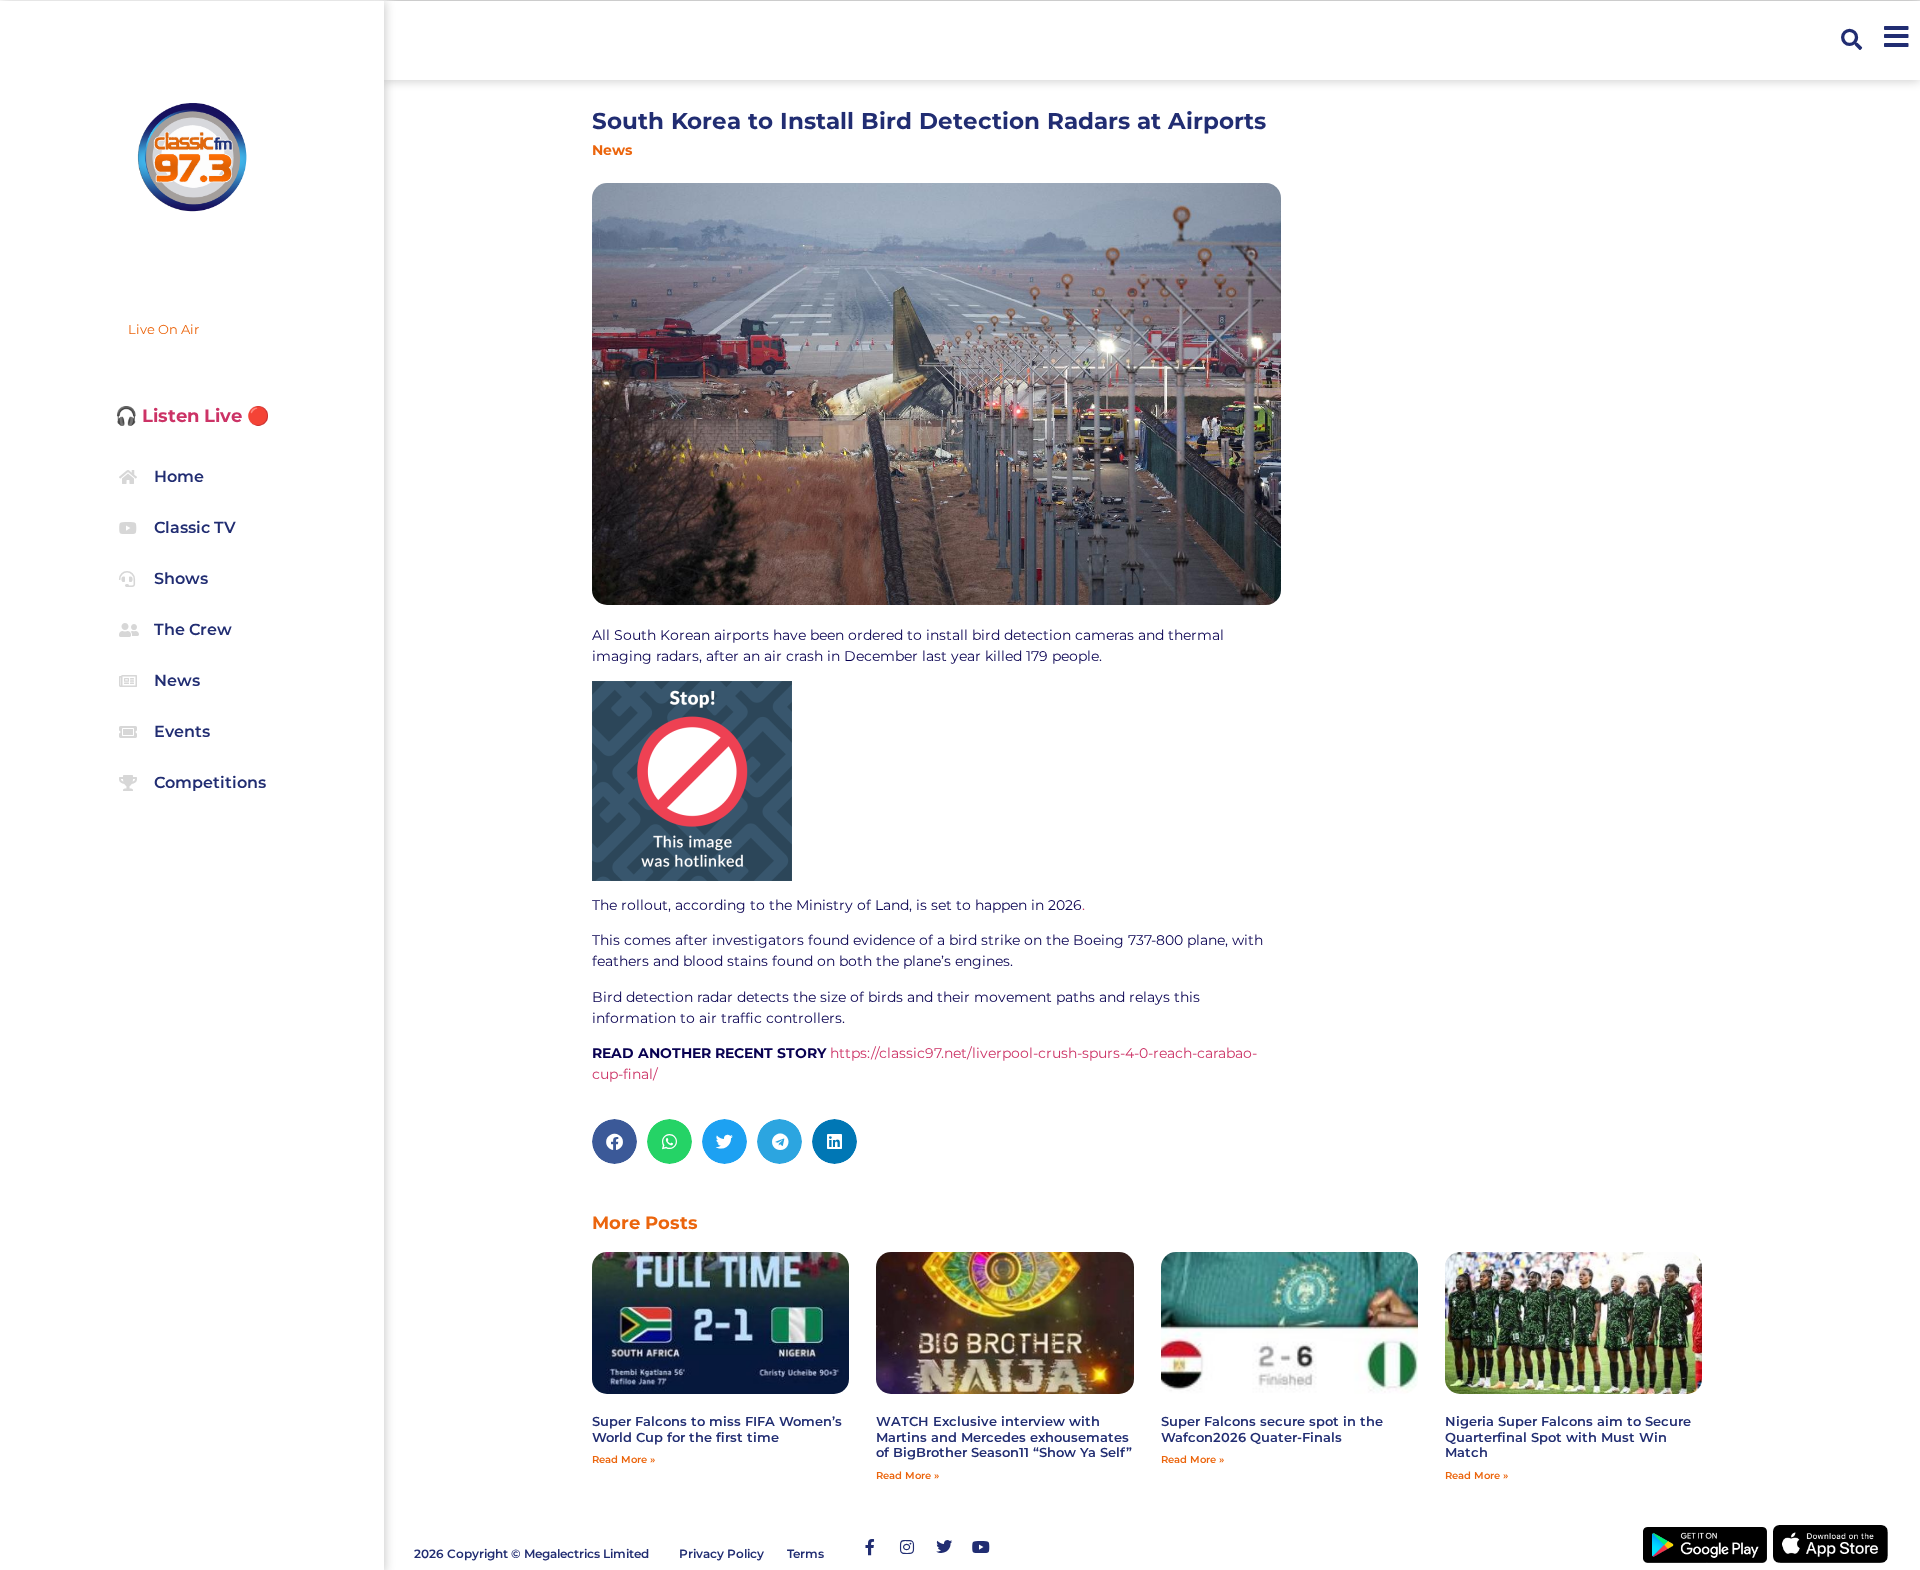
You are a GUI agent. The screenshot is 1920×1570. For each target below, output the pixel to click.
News (612, 150)
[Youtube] (981, 1547)
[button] (1851, 40)
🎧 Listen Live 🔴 (192, 416)
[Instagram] (907, 1547)
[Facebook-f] (870, 1547)
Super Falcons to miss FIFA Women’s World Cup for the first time (717, 1429)
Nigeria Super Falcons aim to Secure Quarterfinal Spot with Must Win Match (1568, 1436)
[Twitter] (944, 1547)
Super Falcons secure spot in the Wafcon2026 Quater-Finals (1272, 1429)
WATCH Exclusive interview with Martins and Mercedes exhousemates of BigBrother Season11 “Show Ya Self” (1004, 1436)
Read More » (623, 1459)
